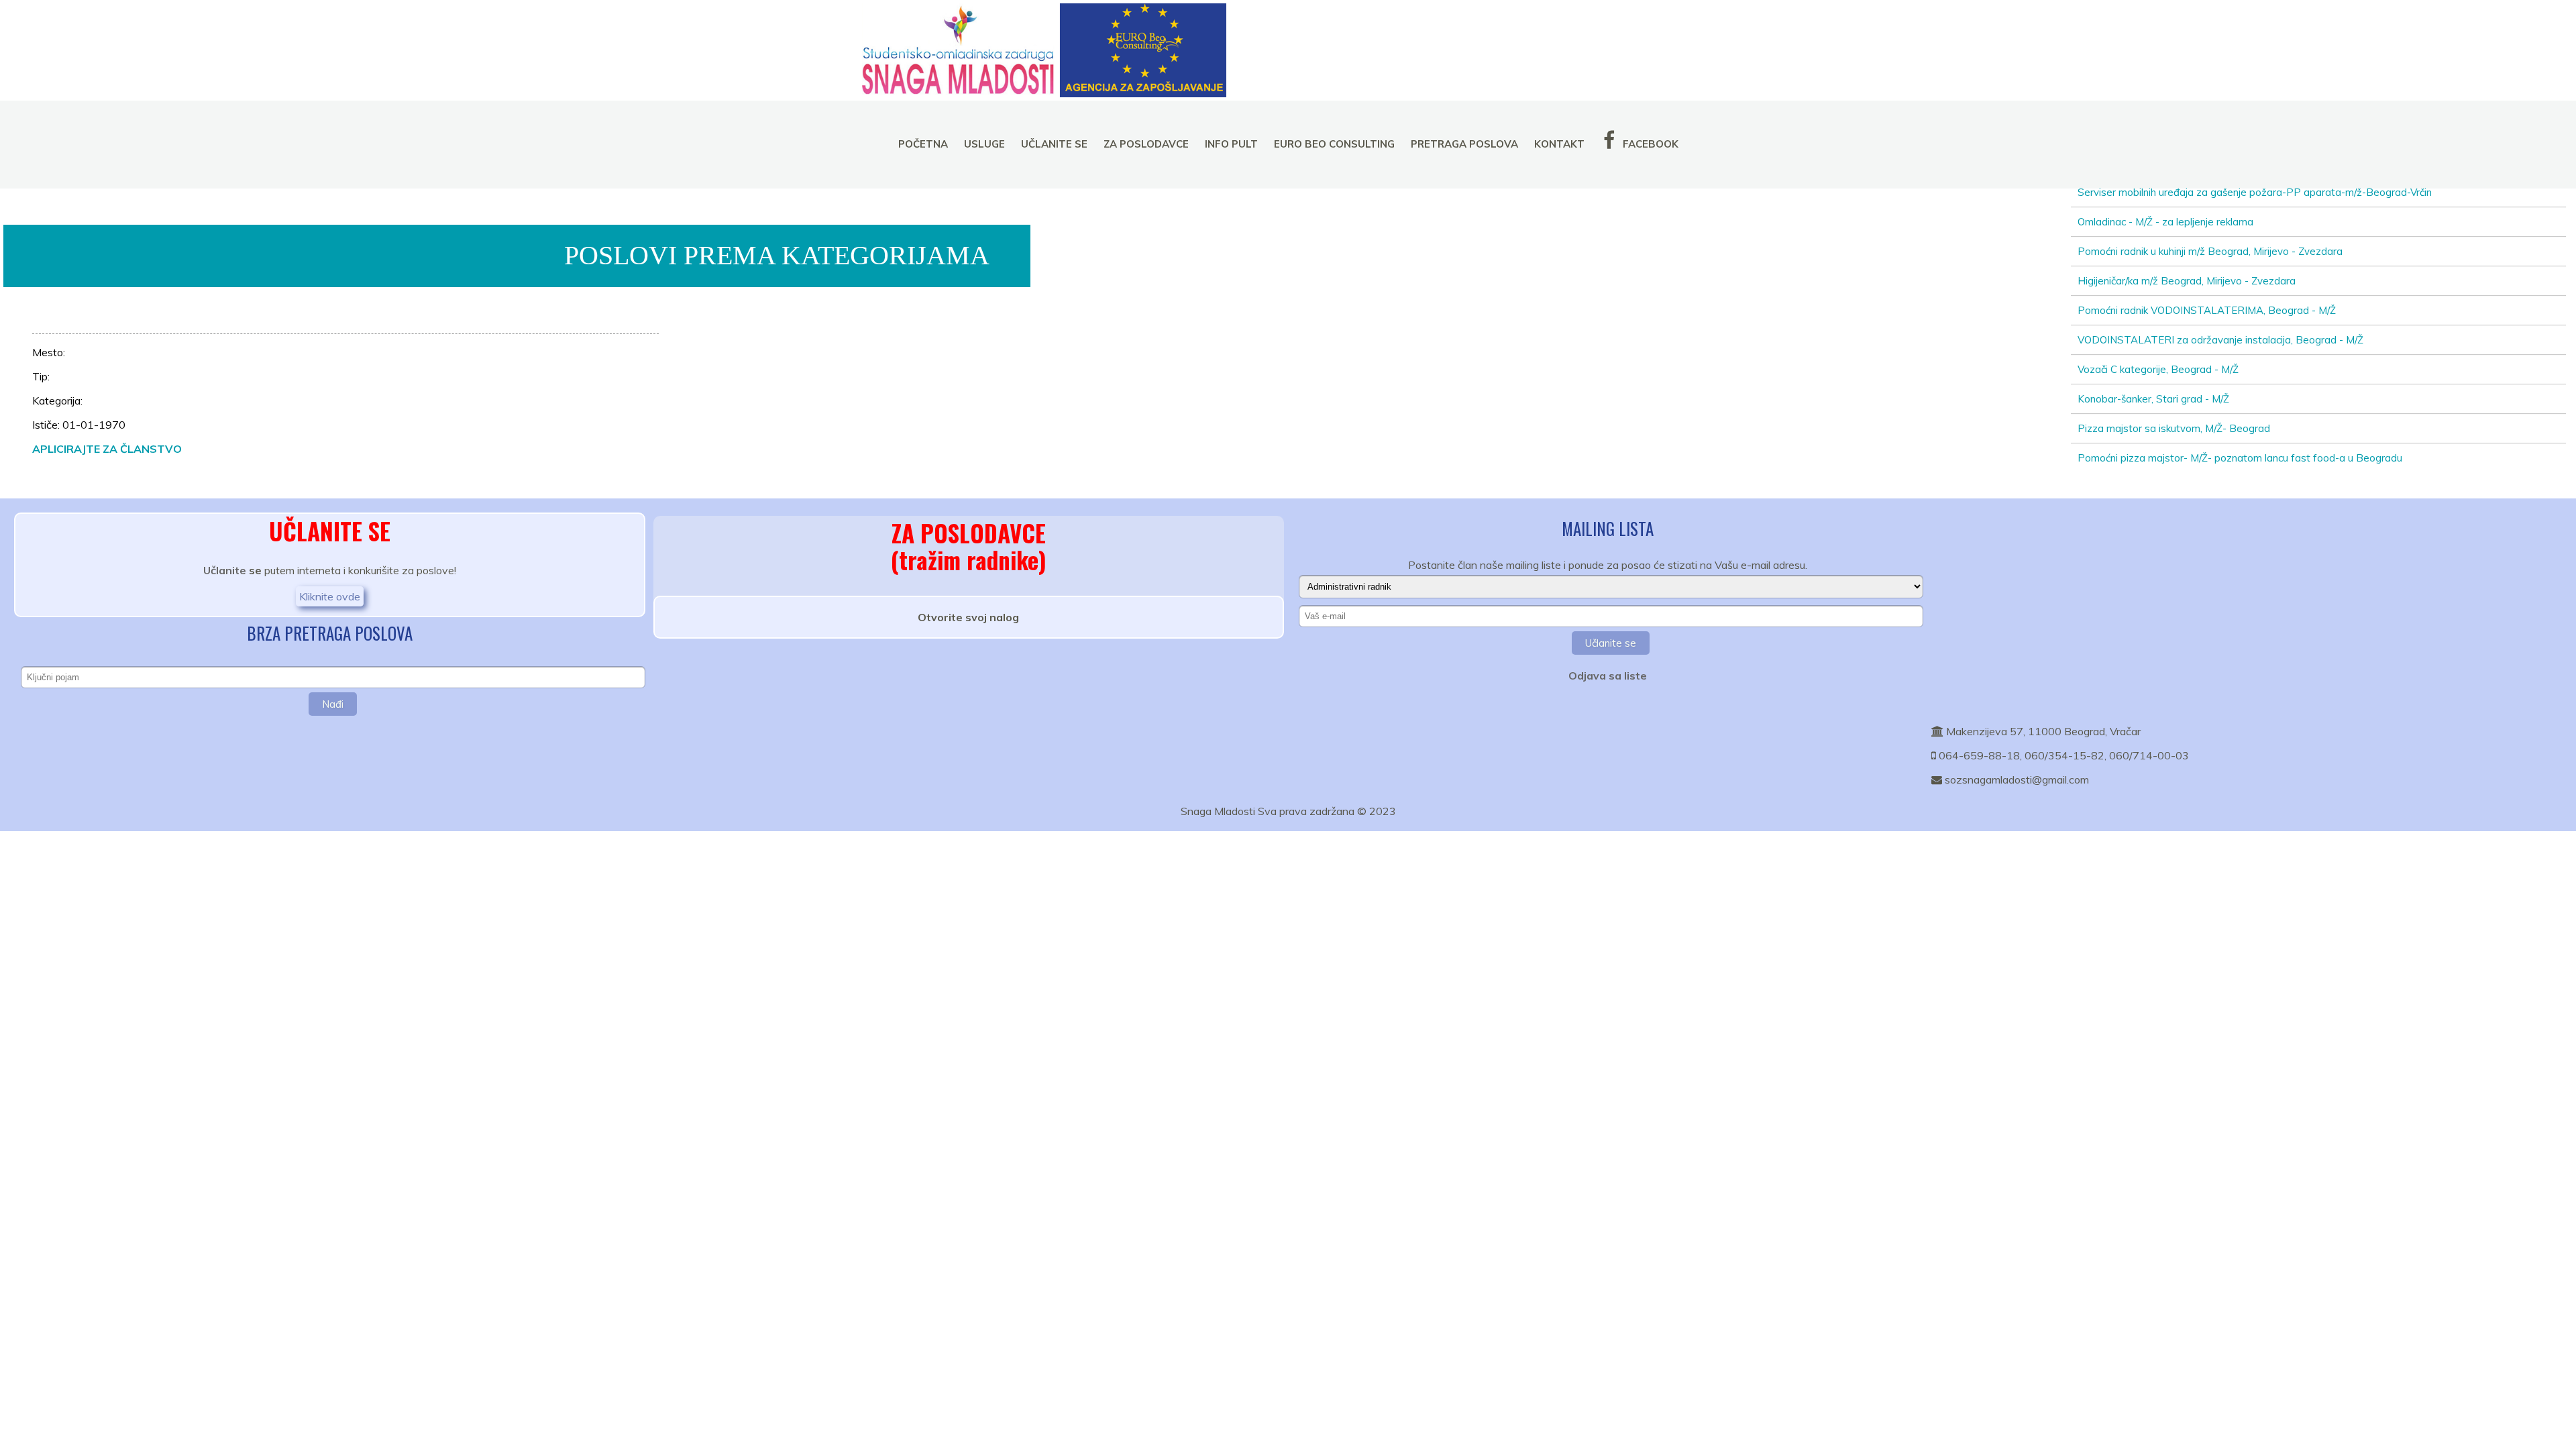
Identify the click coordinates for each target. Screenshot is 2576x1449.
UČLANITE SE (1054, 144)
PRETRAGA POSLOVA (1464, 144)
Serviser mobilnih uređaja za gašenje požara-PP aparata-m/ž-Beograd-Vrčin (2255, 192)
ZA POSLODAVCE (1146, 144)
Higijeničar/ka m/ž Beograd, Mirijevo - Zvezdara (2187, 281)
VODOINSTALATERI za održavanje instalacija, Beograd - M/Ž (2220, 340)
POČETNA (923, 144)
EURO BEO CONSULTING (1334, 144)
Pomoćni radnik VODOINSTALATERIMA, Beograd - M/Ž (2207, 310)
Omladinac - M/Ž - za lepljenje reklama (2165, 222)
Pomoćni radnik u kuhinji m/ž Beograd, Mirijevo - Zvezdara (2210, 251)
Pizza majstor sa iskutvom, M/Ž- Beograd (2174, 428)
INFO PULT (1231, 144)
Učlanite (225, 570)
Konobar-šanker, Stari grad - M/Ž (2153, 399)
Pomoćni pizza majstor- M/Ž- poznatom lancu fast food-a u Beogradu (2240, 458)
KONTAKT (1559, 144)
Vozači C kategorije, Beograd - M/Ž (2158, 369)
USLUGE (984, 144)
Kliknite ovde (330, 596)
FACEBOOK (1649, 144)
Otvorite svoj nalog (968, 617)
